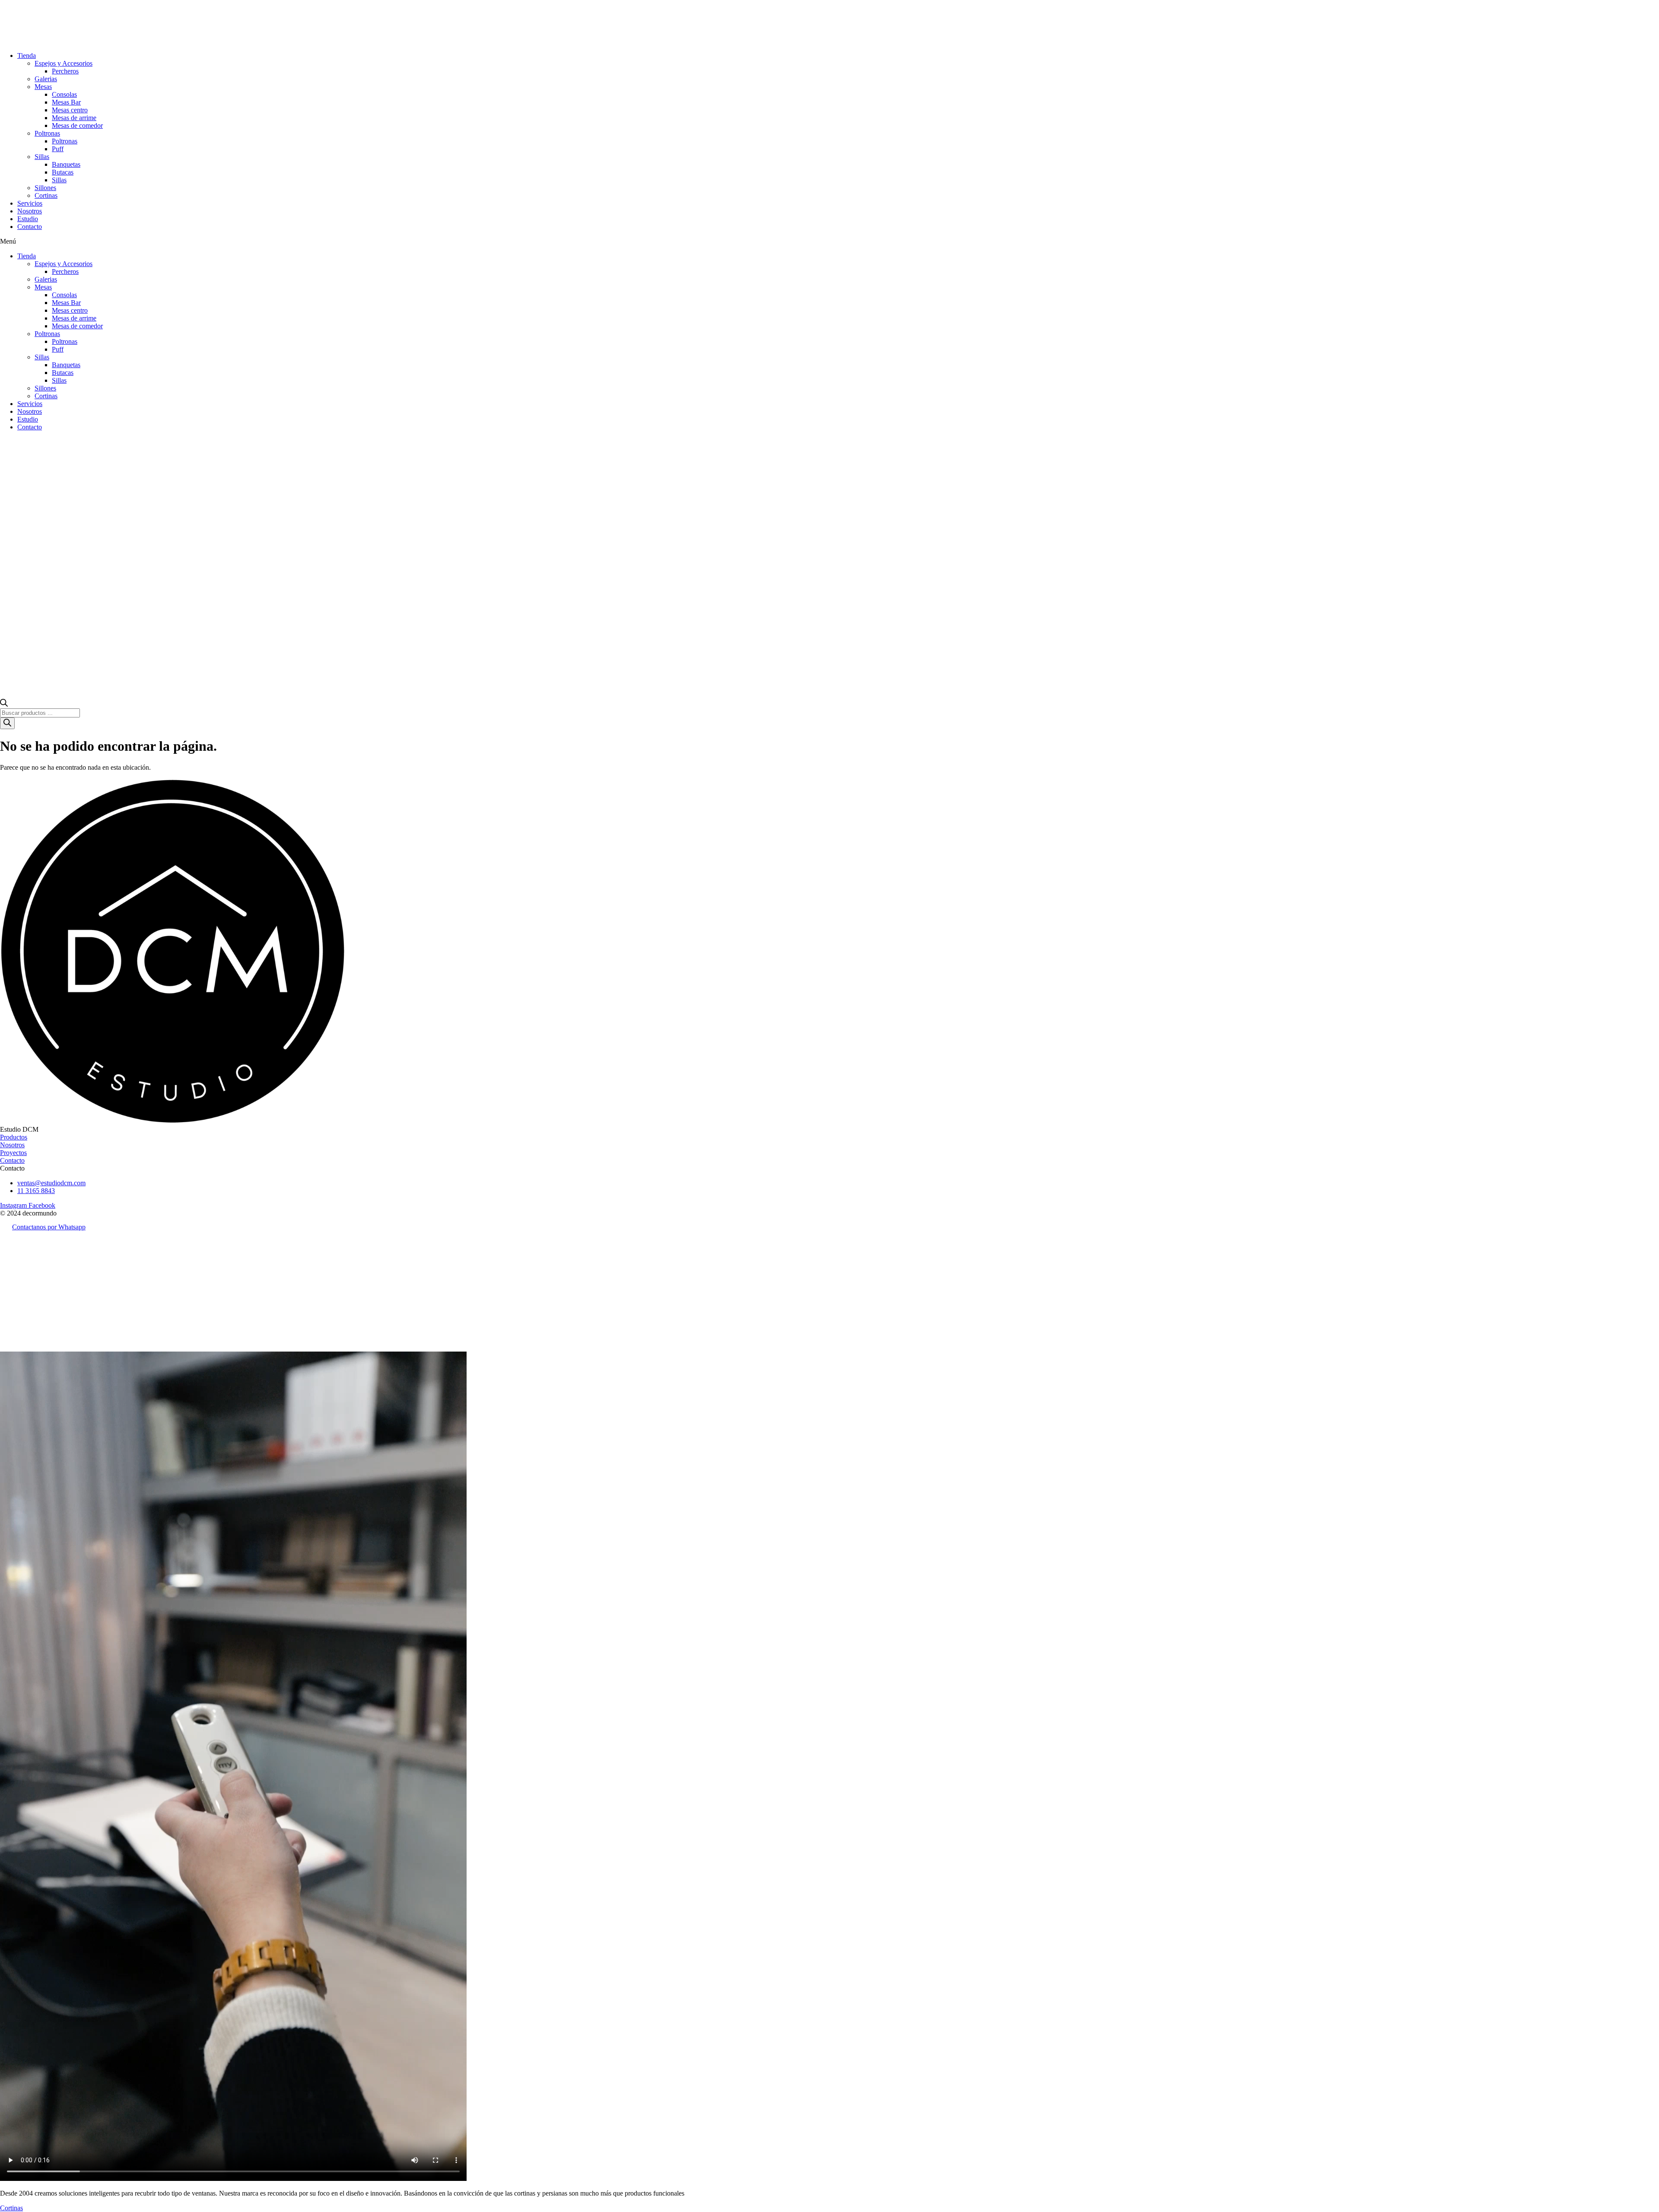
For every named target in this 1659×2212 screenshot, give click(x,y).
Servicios (30, 203)
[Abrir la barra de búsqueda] (4, 704)
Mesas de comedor (77, 125)
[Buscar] (7, 723)
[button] (829, 241)
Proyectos (13, 1153)
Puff (58, 149)
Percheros (65, 71)
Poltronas (47, 133)
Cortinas (46, 195)
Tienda (27, 56)
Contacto (30, 227)
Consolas (64, 94)
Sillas (42, 157)
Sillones (45, 188)
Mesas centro (70, 110)
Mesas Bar (66, 102)
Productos (14, 1137)
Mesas (43, 87)
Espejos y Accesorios (64, 63)
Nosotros (30, 211)
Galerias (46, 79)
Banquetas (66, 164)
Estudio (28, 219)
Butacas (63, 172)
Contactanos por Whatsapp (49, 1227)
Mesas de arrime (74, 118)
